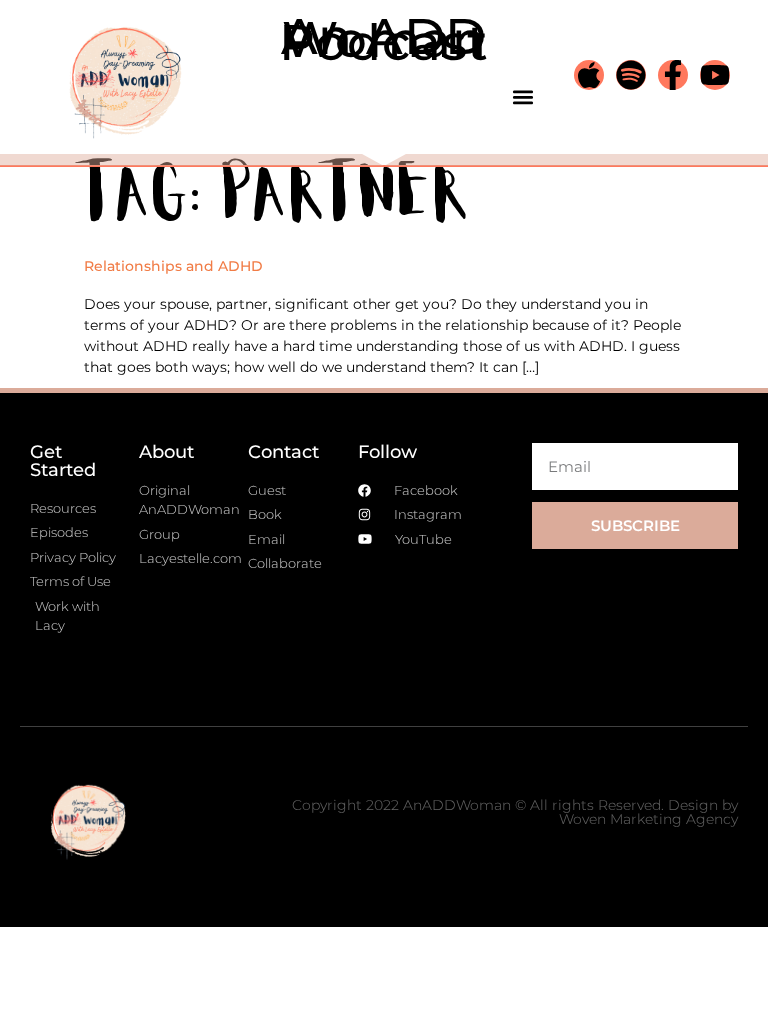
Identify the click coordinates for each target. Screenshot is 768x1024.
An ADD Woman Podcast (384, 39)
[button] (523, 96)
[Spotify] (631, 75)
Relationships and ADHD (173, 266)
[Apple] (589, 75)
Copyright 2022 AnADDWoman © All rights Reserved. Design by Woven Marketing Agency (515, 812)
